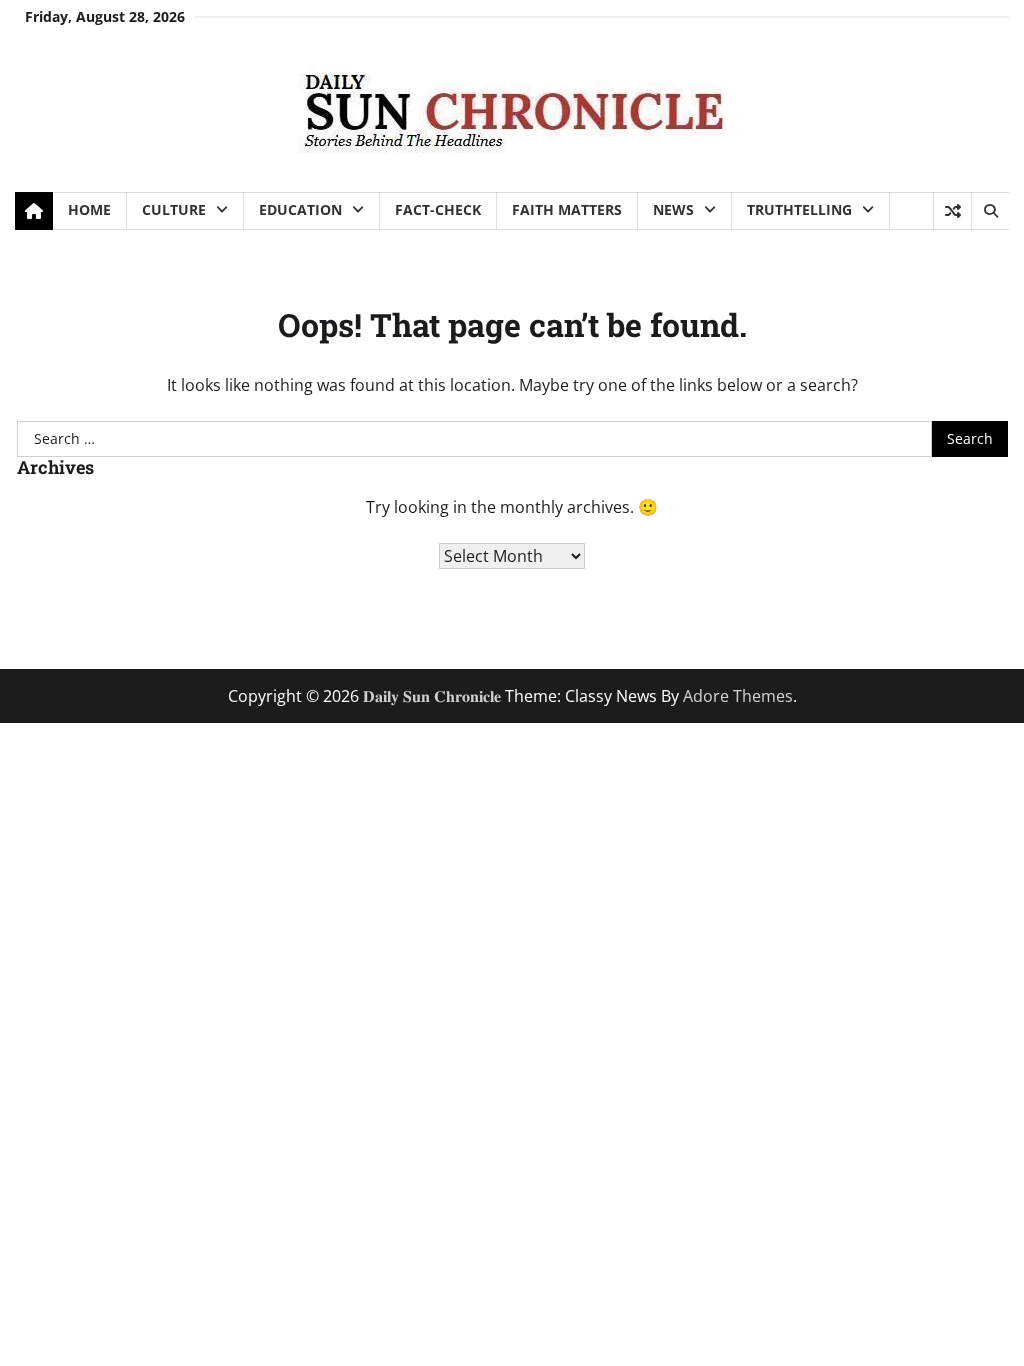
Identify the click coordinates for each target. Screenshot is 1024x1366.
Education (300, 209)
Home (89, 209)
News (673, 209)
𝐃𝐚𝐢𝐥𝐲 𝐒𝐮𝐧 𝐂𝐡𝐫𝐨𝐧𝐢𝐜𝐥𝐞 (432, 696)
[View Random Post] (952, 211)
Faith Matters (567, 209)
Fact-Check (438, 209)
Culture (174, 209)
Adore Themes (738, 696)
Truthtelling (799, 209)
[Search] (990, 211)
